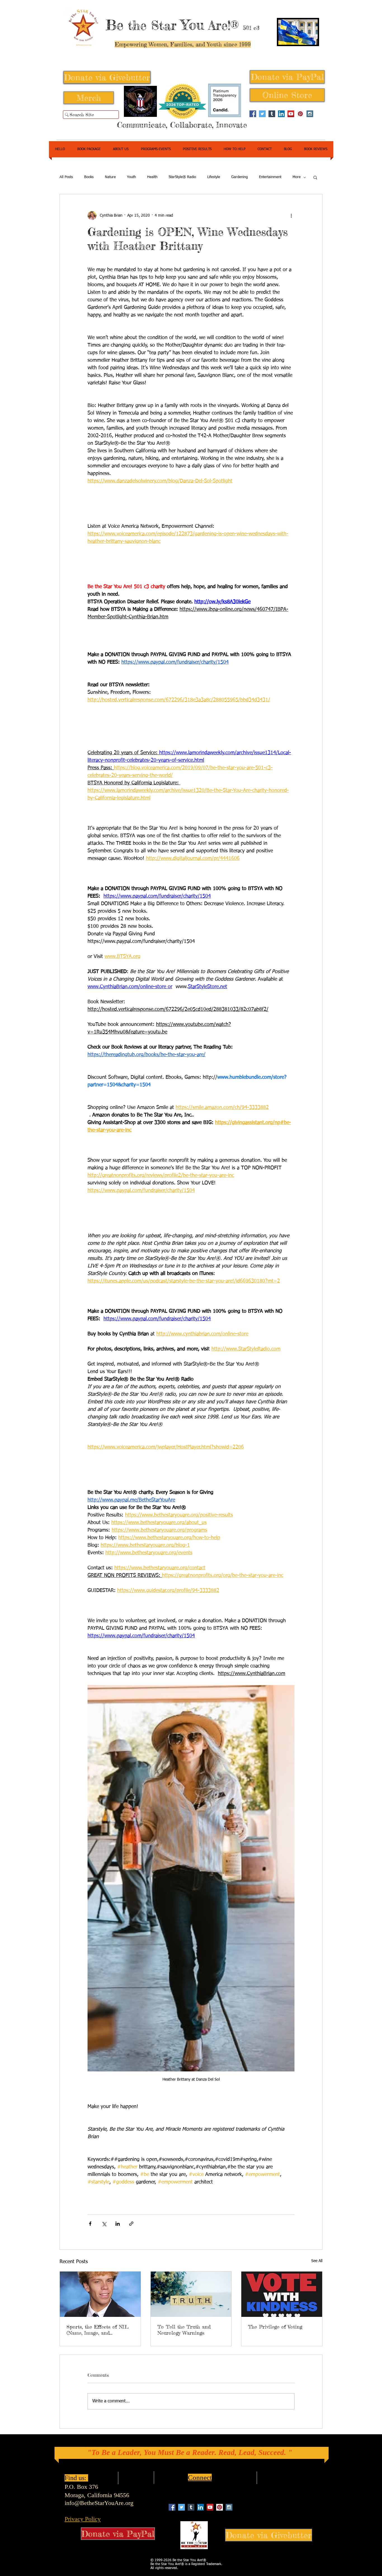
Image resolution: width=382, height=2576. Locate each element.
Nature (110, 177)
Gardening (240, 177)
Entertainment (270, 177)
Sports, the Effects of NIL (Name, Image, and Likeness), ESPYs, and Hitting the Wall (98, 2330)
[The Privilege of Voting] (282, 2294)
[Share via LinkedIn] (118, 2224)
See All (317, 2261)
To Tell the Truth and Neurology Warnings (184, 2330)
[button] (315, 177)
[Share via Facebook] (90, 2224)
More (297, 177)
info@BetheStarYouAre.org (99, 2503)
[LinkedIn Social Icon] (281, 114)
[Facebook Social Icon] (253, 114)
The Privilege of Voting (275, 2327)
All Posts (66, 177)
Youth (131, 177)
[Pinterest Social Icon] (300, 114)
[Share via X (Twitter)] (104, 2224)
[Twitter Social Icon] (262, 114)
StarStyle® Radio (182, 177)
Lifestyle (214, 177)
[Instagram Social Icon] (310, 114)
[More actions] (291, 216)
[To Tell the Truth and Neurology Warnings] (191, 2294)
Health (152, 177)
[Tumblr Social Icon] (272, 114)
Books (89, 177)
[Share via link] (131, 2224)
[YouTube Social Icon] (291, 114)
